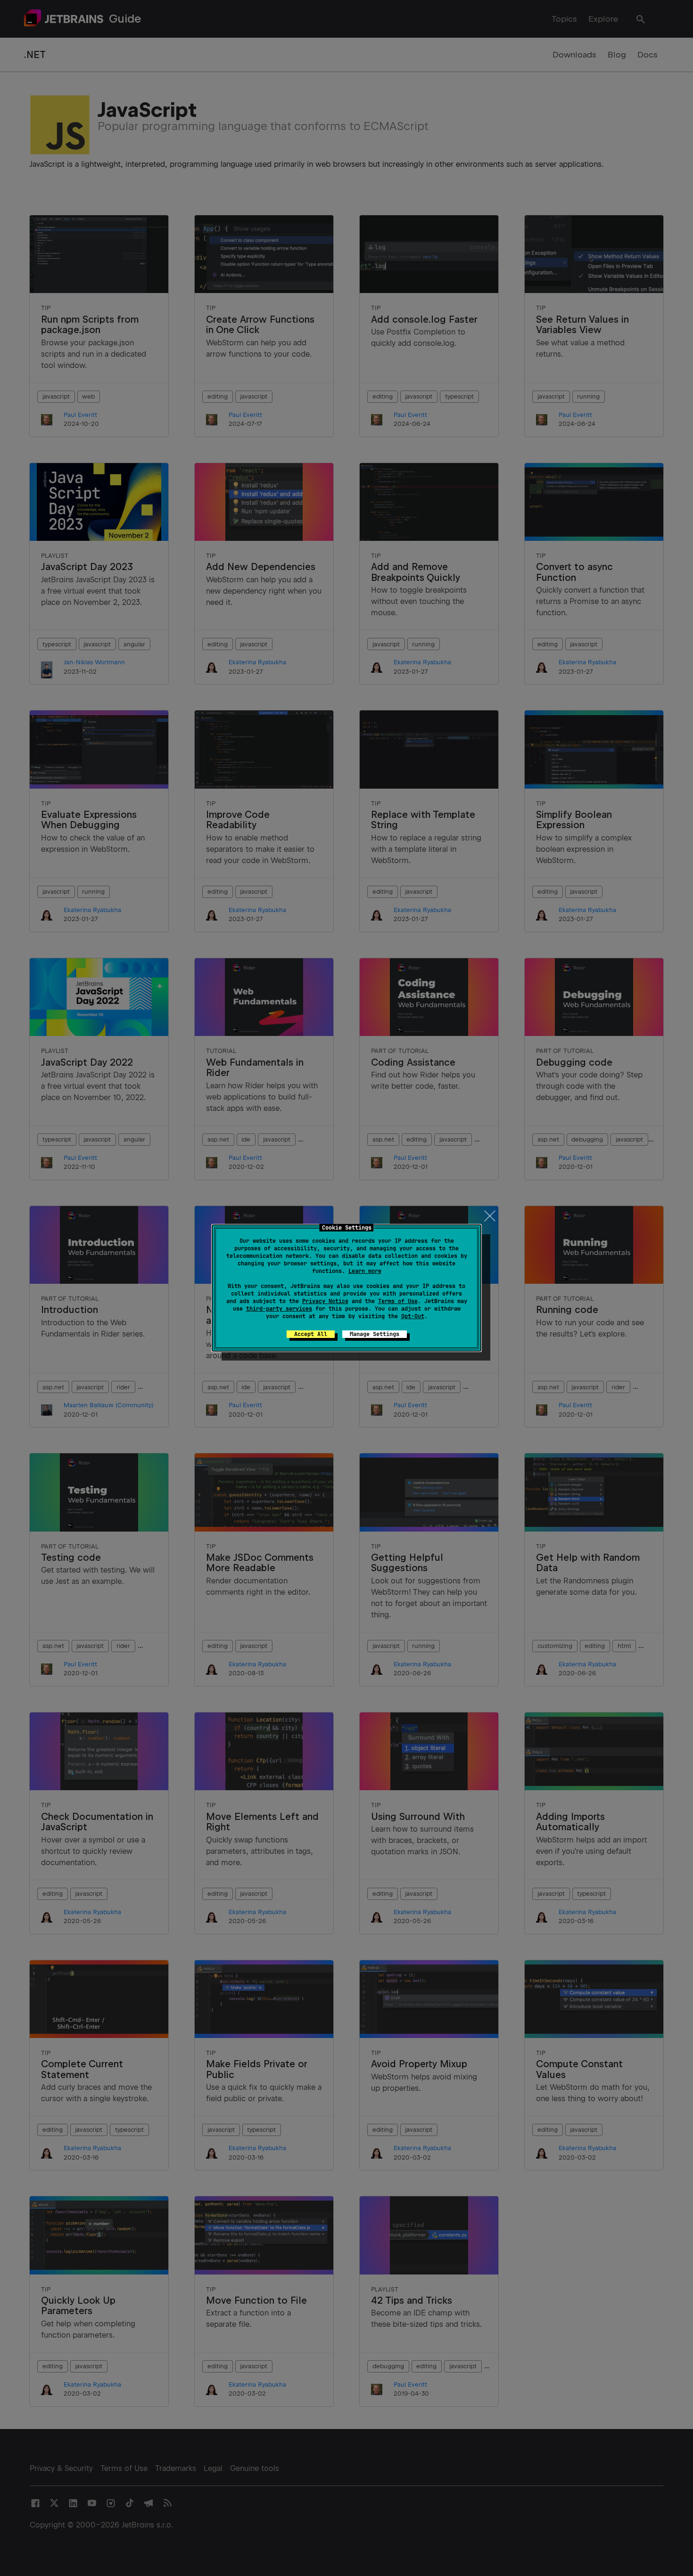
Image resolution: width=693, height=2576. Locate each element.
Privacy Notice (325, 1301)
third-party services (279, 1309)
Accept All (311, 1334)
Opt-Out (413, 1316)
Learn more (365, 1271)
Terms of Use (398, 1301)
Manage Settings (375, 1334)
